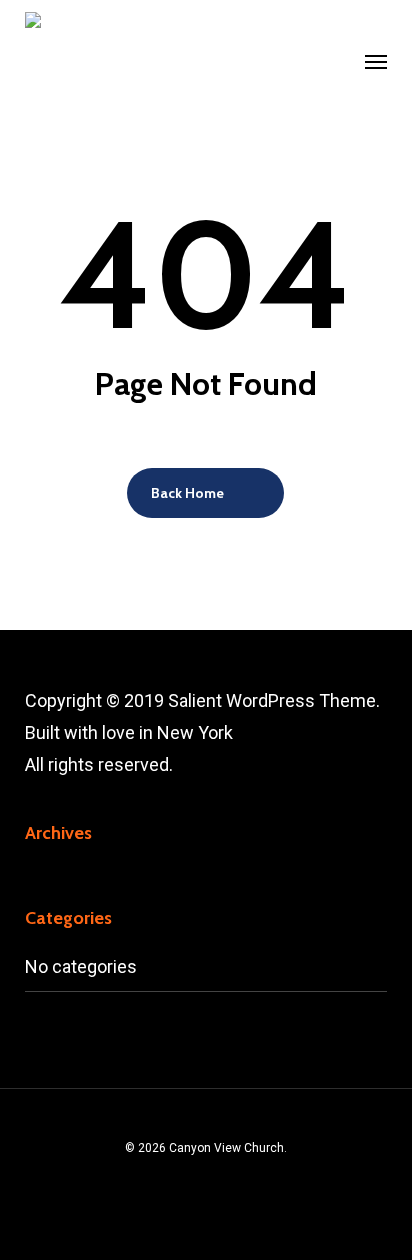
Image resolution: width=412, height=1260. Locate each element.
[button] (376, 62)
